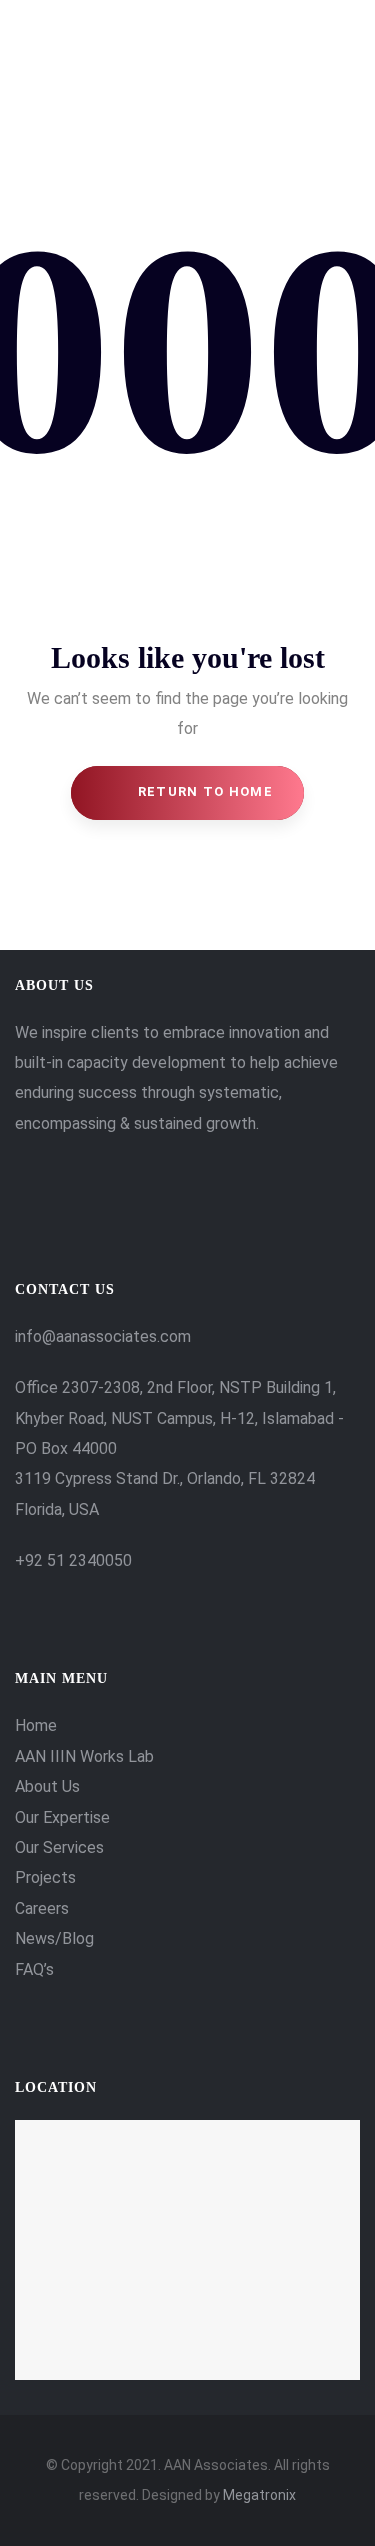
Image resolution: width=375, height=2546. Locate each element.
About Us (47, 1786)
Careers (42, 1908)
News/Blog (54, 1938)
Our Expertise (62, 1817)
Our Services (59, 1847)
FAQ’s (34, 1969)
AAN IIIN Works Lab (84, 1756)
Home (36, 1725)
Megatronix (259, 2495)
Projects (45, 1877)
